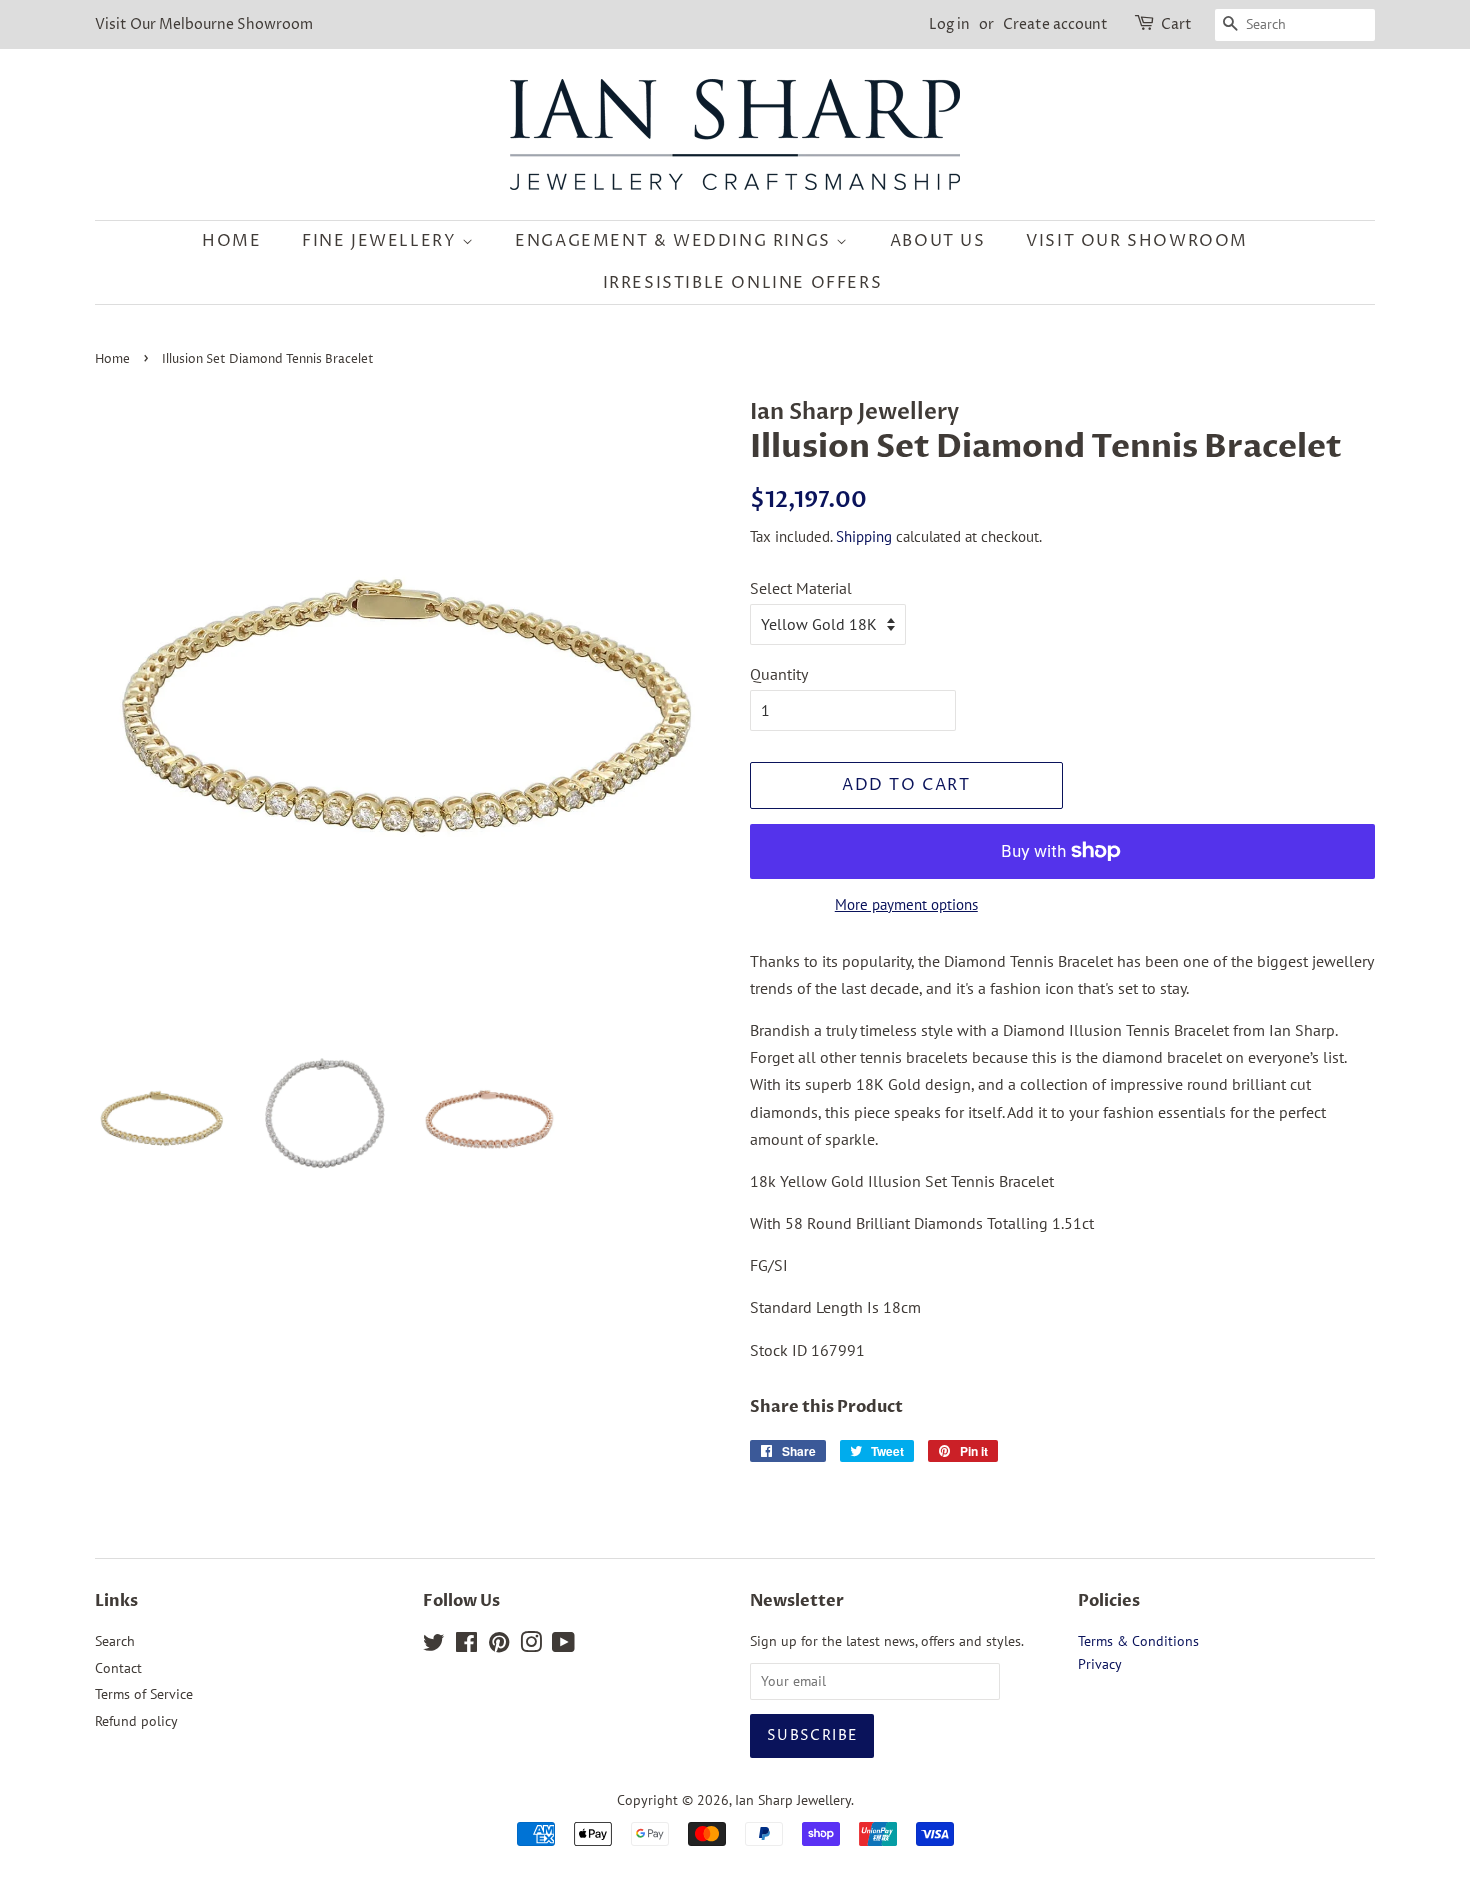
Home (231, 241)
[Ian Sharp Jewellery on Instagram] (531, 1646)
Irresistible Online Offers (743, 283)
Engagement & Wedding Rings (675, 241)
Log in (949, 24)
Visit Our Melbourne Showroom (204, 24)
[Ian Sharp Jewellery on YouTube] (563, 1646)
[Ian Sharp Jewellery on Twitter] (434, 1646)
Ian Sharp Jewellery (793, 1800)
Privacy (1100, 1664)
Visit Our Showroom (1137, 241)
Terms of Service (144, 1694)
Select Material (801, 588)
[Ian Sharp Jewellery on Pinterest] (499, 1646)
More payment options (906, 904)
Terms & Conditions (1138, 1641)
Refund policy (136, 1721)
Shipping (864, 536)
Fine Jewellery (382, 241)
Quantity (779, 674)
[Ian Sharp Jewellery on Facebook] (466, 1646)
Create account (1055, 24)
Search (115, 1641)
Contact (118, 1668)
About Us (938, 241)
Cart (1176, 24)
